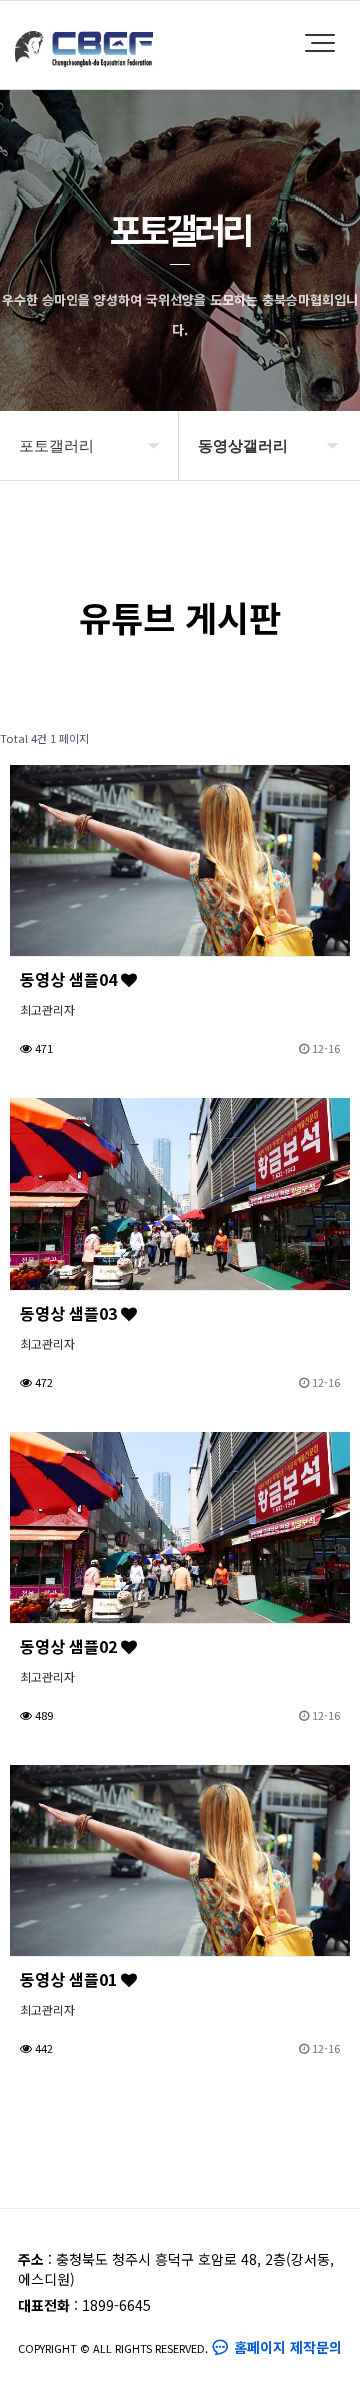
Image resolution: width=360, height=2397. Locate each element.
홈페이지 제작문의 (286, 2347)
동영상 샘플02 (70, 1646)
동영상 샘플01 (70, 1979)
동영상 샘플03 (70, 1313)
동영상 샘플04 (70, 979)
